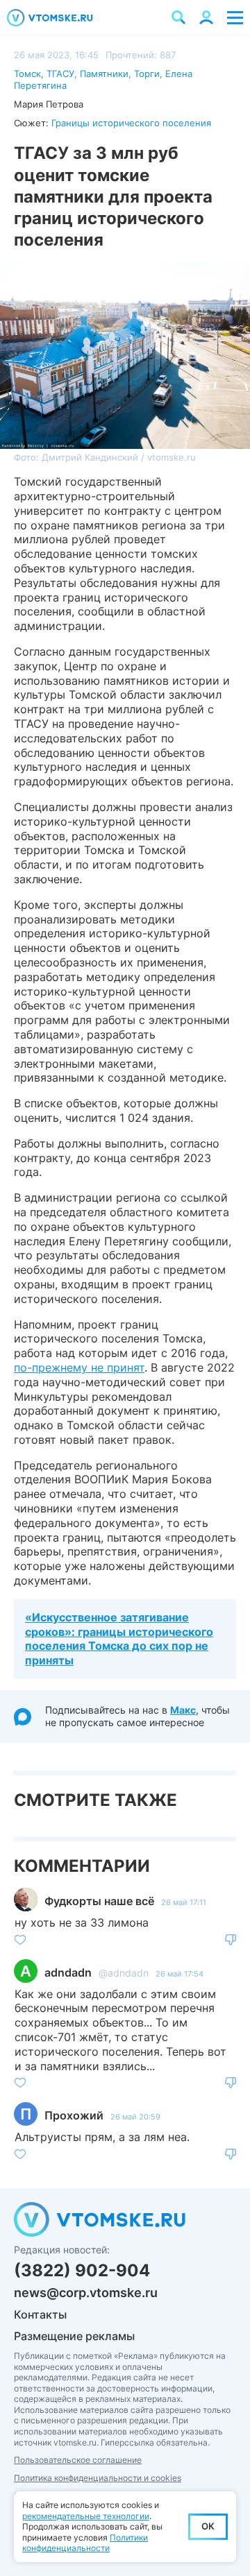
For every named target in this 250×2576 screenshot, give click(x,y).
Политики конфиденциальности (85, 2543)
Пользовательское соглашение (78, 2460)
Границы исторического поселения (131, 123)
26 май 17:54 (180, 1974)
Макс (183, 1710)
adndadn (68, 1972)
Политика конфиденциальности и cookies (98, 2478)
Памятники (104, 74)
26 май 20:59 (135, 2117)
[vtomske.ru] (50, 18)
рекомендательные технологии (86, 2516)
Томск (27, 74)
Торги (147, 74)
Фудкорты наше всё (99, 1901)
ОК (208, 2526)
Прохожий (74, 2115)
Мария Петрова (49, 104)
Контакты (40, 2314)
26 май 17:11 (184, 1902)
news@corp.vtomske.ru (86, 2293)
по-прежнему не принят (79, 1367)
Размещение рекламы (74, 2336)
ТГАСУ (60, 74)
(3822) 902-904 (82, 2270)
